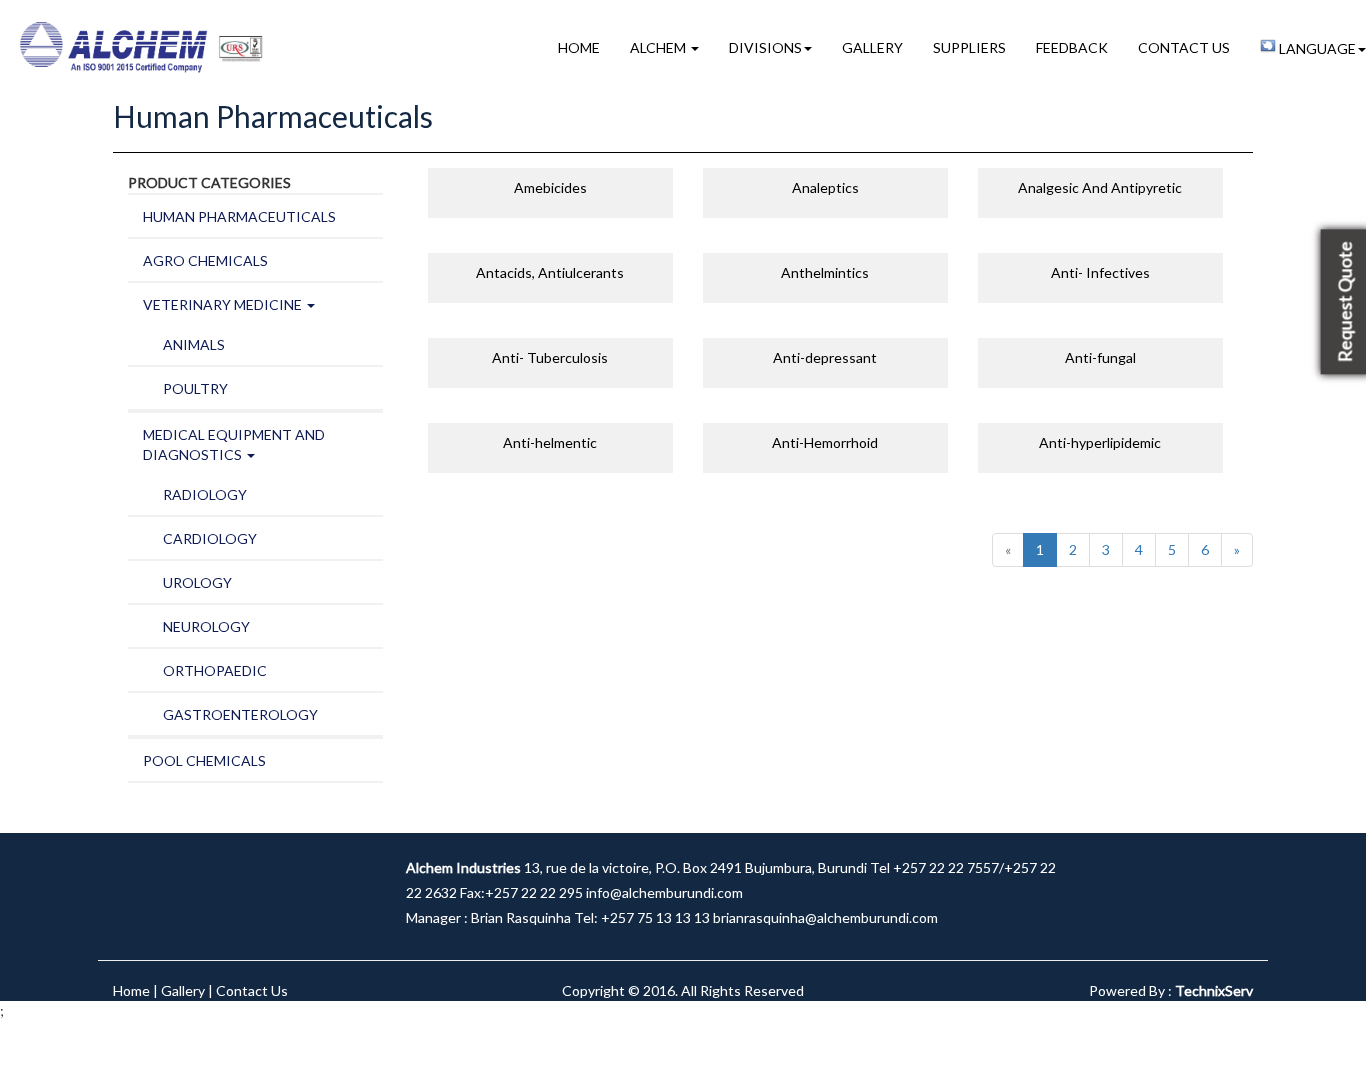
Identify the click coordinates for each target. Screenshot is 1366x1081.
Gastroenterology (240, 714)
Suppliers (969, 47)
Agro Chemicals (205, 260)
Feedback (1072, 47)
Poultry (195, 388)
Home (579, 47)
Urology (197, 582)
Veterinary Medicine (224, 304)
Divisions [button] (765, 47)
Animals (194, 344)
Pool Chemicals (204, 760)
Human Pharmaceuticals (239, 216)
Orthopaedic (215, 670)
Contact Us (1184, 47)
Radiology (205, 494)
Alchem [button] (659, 47)
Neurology (206, 626)
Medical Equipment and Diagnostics (234, 444)
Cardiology (210, 538)
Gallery (872, 47)
